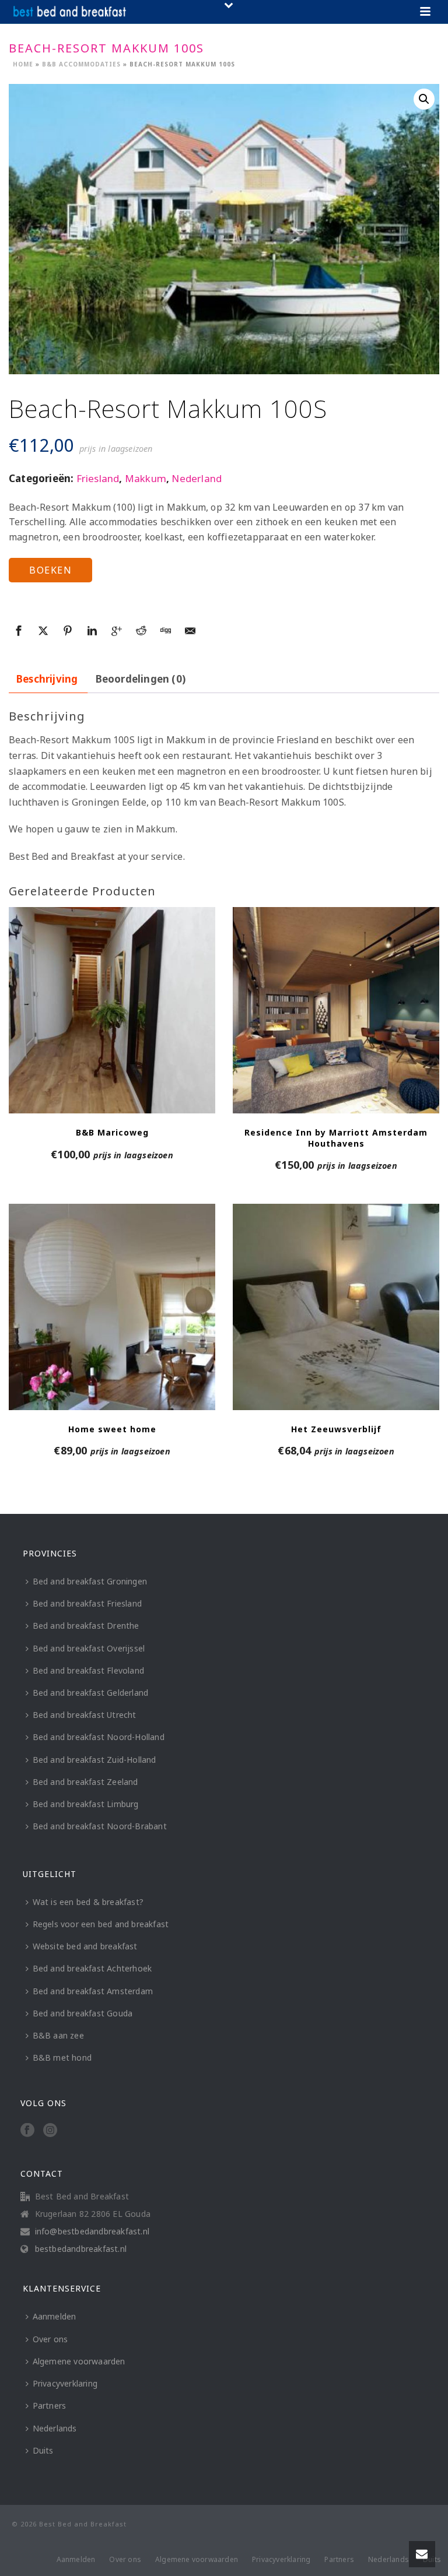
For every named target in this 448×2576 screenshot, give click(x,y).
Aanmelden (55, 2316)
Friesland (98, 478)
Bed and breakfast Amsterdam (93, 1991)
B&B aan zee (58, 2035)
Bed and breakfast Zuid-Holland (94, 1760)
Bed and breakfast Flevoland (88, 1670)
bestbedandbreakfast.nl (81, 2249)
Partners (50, 2405)
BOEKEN (50, 570)
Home (23, 64)
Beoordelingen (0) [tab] (141, 679)
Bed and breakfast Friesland (87, 1603)
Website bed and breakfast (85, 1946)
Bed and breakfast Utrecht (85, 1715)
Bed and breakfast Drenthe (86, 1626)
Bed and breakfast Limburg (86, 1804)
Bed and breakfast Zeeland (85, 1782)
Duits (43, 2450)
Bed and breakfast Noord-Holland (99, 1737)
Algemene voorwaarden (79, 2361)
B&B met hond (62, 2057)
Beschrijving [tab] (47, 679)
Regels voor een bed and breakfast (101, 1924)
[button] (424, 99)
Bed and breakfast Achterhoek (92, 1968)
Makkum (146, 478)
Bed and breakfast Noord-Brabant (100, 1826)
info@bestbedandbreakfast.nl (92, 2231)
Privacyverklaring (65, 2383)
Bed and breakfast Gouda (83, 2013)
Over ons (50, 2339)
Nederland (197, 478)
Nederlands (55, 2428)
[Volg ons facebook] (27, 2131)
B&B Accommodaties (81, 64)
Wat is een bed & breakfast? (88, 1902)
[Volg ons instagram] (50, 2131)
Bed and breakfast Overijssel (89, 1648)
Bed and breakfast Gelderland (91, 1693)
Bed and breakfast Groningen (90, 1581)
